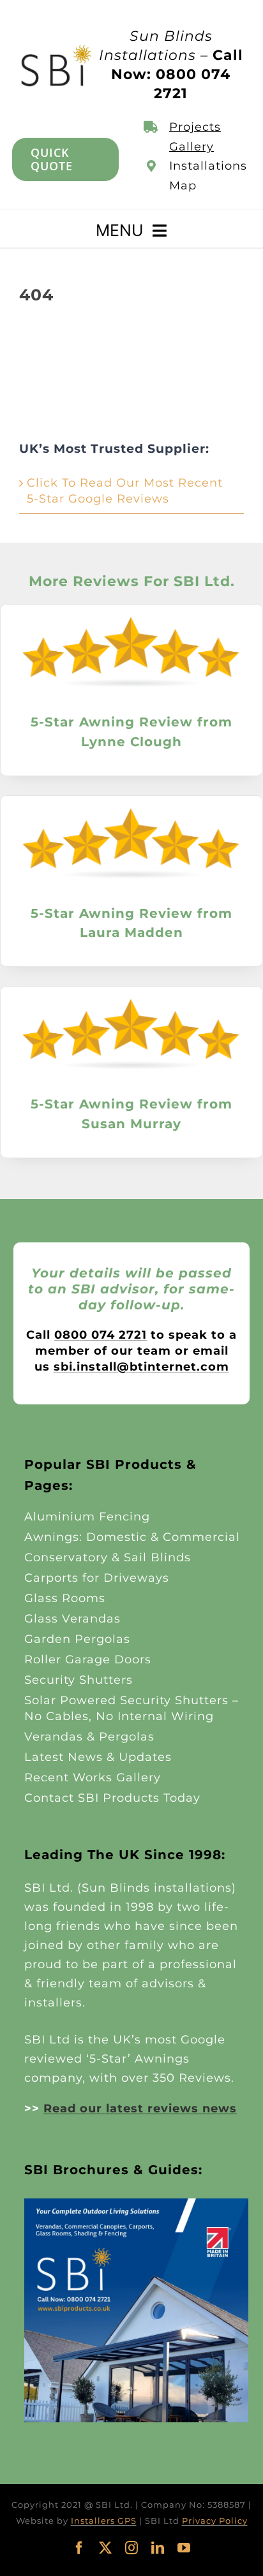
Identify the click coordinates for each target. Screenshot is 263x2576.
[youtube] (184, 2548)
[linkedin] (158, 2548)
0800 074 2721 (101, 1335)
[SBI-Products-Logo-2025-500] (56, 48)
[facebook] (79, 2548)
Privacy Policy (215, 2521)
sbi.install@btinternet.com (141, 1367)
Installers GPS (104, 2521)
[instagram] (132, 2548)
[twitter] (106, 2548)
